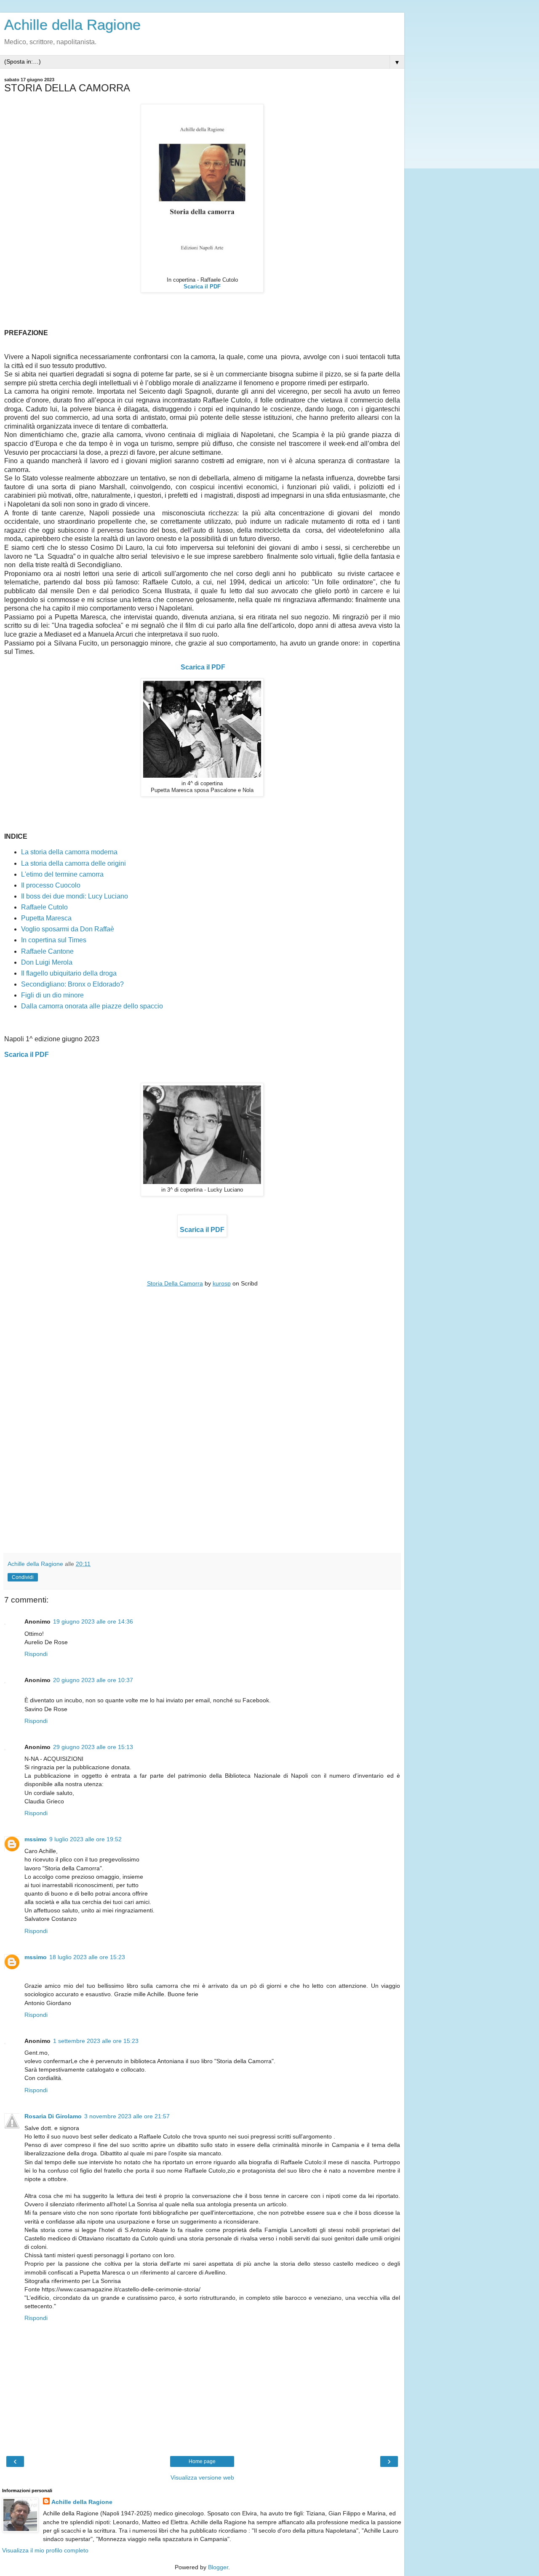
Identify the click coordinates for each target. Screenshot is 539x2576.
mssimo (36, 1839)
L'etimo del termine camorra (67, 874)
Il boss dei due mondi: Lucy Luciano (75, 896)
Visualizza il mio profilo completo (45, 2550)
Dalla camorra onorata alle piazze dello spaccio (92, 1006)
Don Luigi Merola (47, 962)
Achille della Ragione (72, 25)
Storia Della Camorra (175, 1283)
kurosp (222, 1283)
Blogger (218, 2567)
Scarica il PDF (203, 667)
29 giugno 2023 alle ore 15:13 (93, 1747)
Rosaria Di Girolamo (53, 2116)
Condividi (23, 1577)
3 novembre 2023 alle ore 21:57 (127, 2116)
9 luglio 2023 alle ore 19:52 (85, 1839)
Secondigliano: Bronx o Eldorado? (73, 984)
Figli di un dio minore (52, 995)
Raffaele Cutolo (44, 907)
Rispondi (36, 1654)
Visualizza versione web (202, 2477)
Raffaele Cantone (47, 951)
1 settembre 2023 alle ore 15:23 (96, 2041)
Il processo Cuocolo (51, 885)
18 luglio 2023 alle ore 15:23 (87, 1957)
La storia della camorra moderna (69, 852)
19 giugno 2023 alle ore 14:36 (93, 1621)
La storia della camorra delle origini (73, 863)
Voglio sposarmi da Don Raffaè (68, 929)
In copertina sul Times (54, 940)
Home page (202, 2461)
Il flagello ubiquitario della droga (70, 973)
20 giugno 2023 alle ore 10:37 (93, 1680)
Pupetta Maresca (47, 918)
